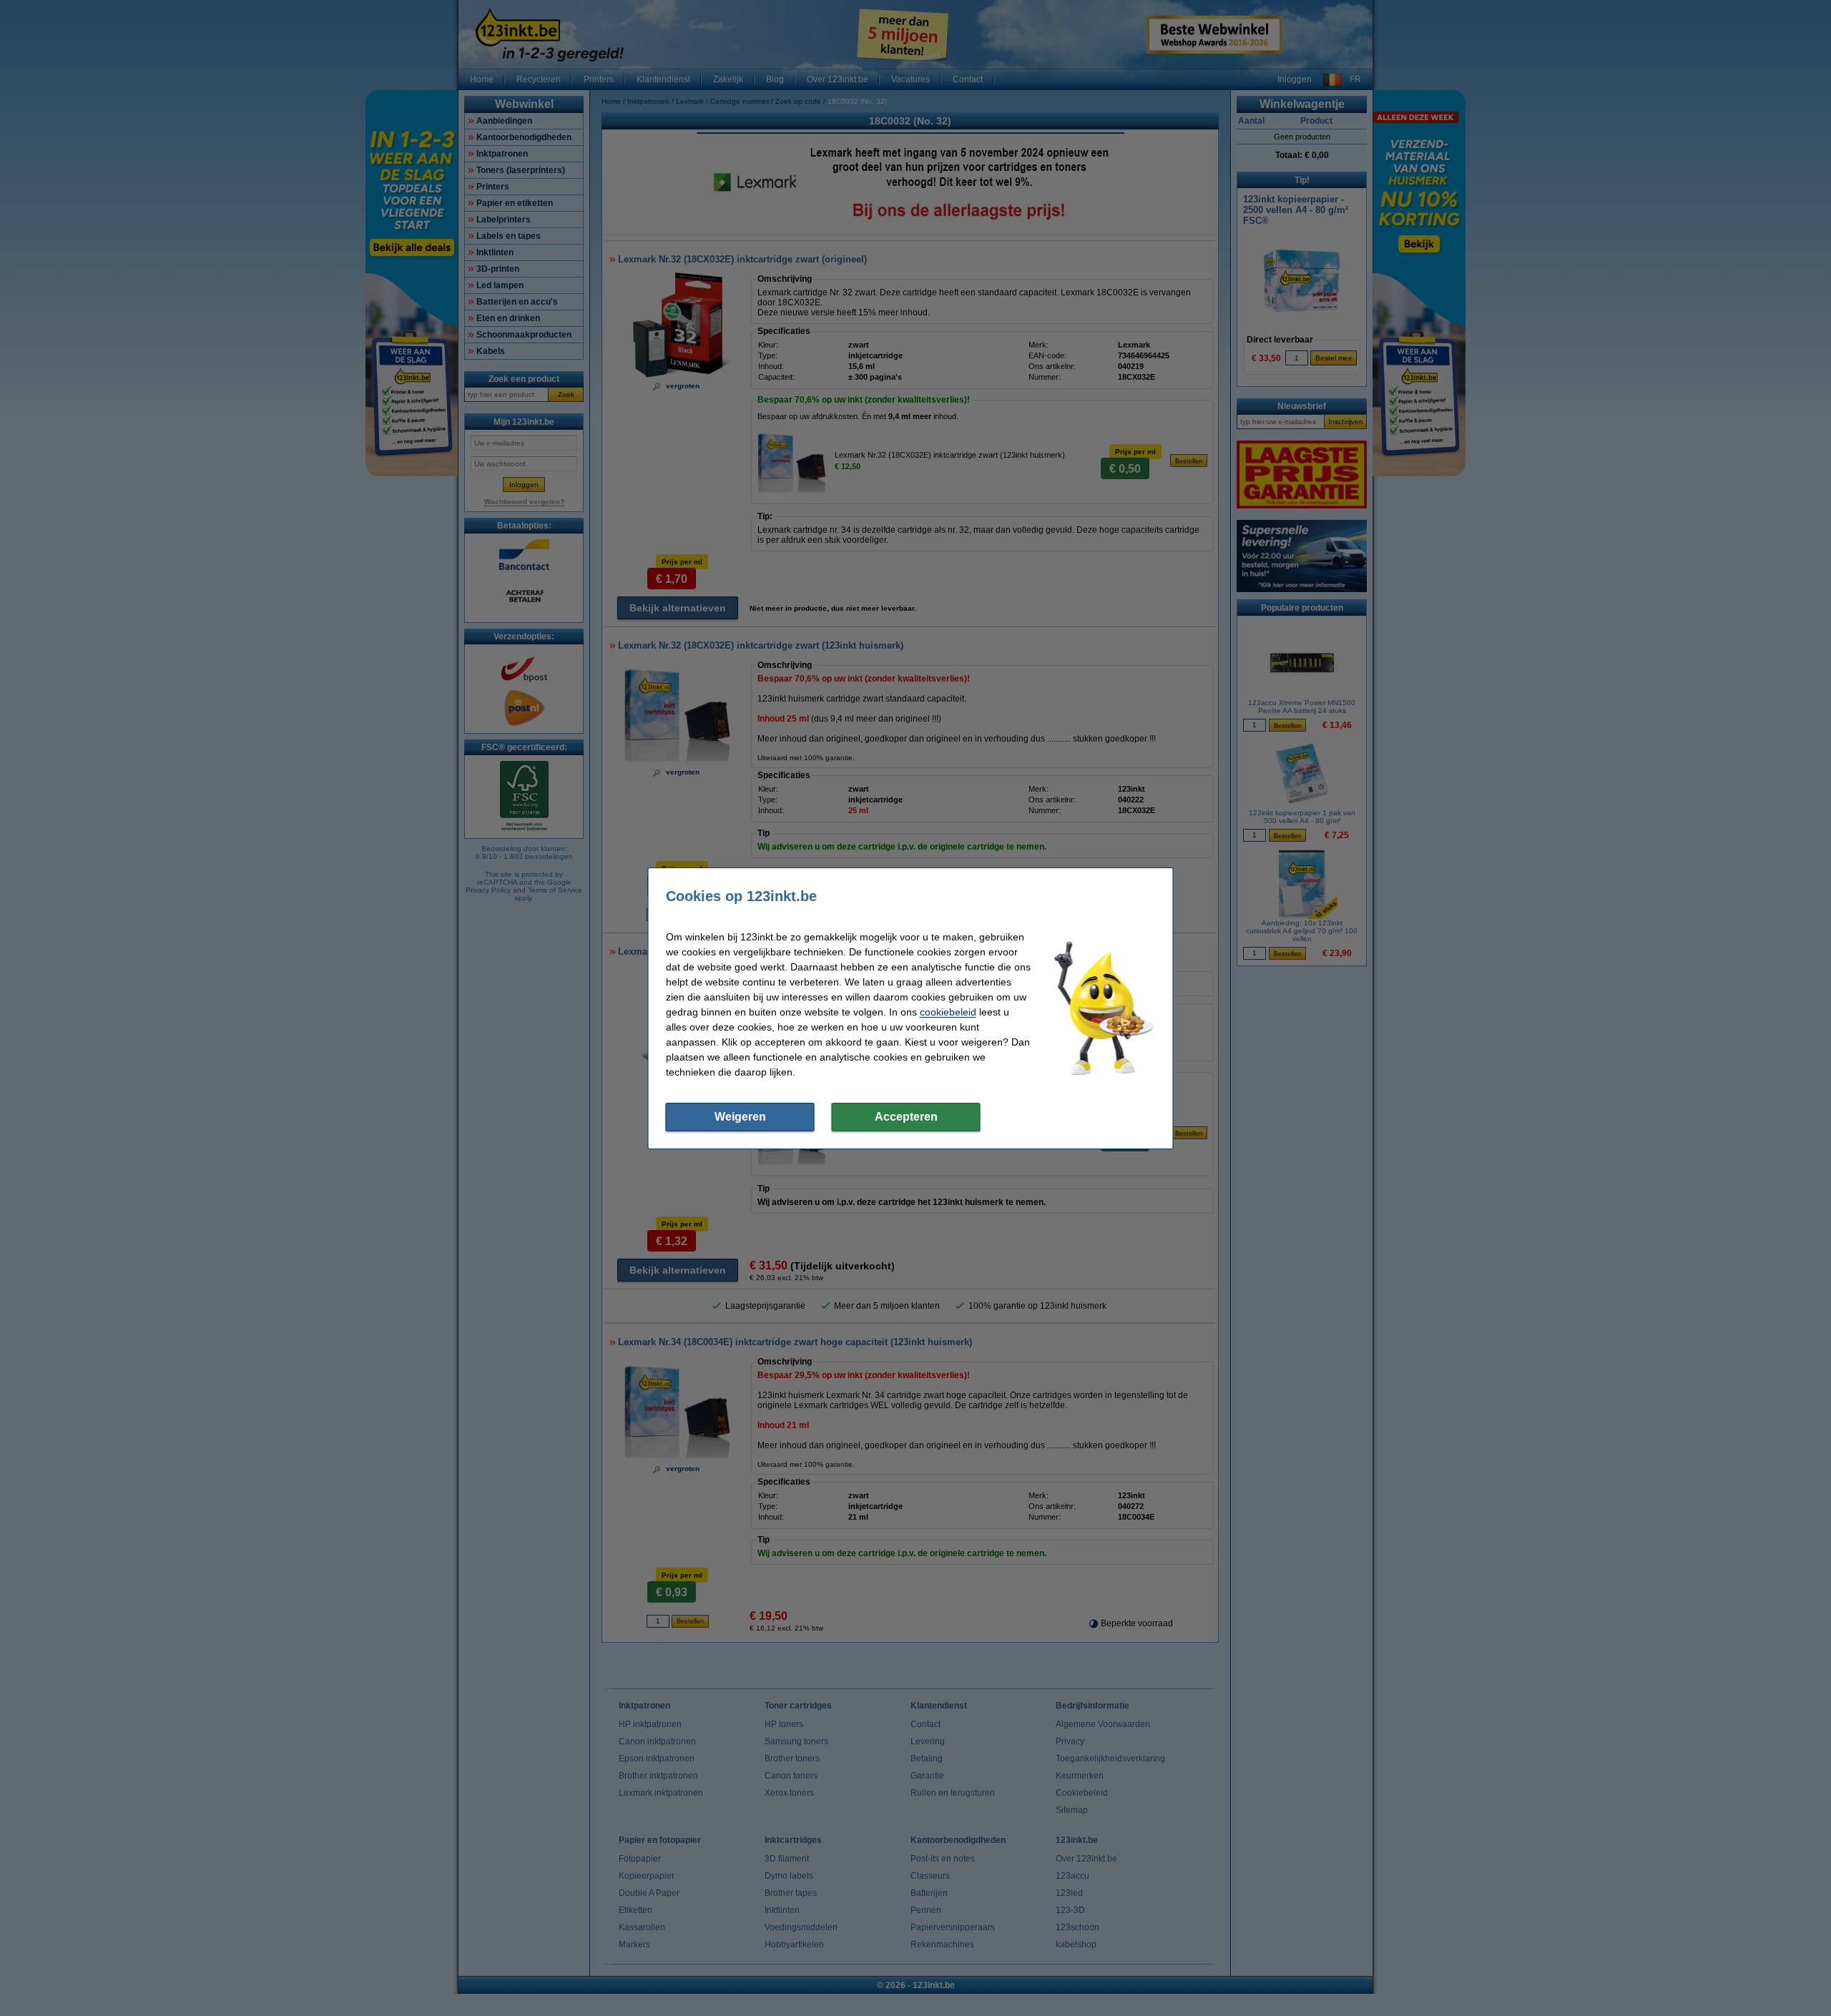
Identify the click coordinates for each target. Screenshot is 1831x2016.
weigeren (740, 1117)
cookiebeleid (948, 1012)
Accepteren (906, 1117)
